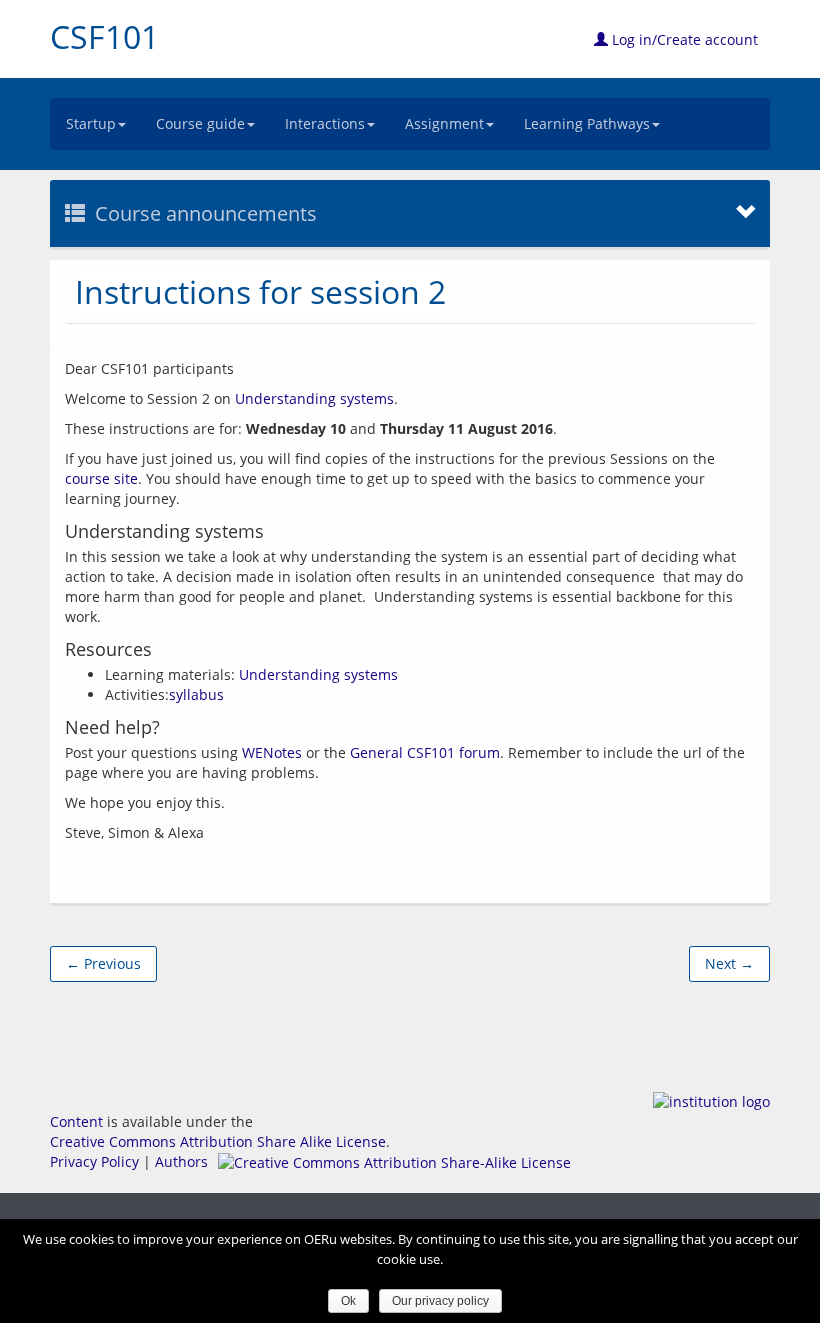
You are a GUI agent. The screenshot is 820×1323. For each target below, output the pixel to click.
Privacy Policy (94, 1161)
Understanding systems (314, 398)
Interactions (325, 123)
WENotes (272, 752)
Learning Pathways (587, 123)
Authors (181, 1161)
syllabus (196, 694)
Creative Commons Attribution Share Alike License (218, 1141)
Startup (91, 123)
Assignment (444, 123)
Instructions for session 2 (260, 291)
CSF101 (104, 36)
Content (76, 1121)
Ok (348, 1301)
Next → (729, 963)
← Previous (103, 963)
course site (101, 478)
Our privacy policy (440, 1301)
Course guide (200, 123)
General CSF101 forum (425, 752)
